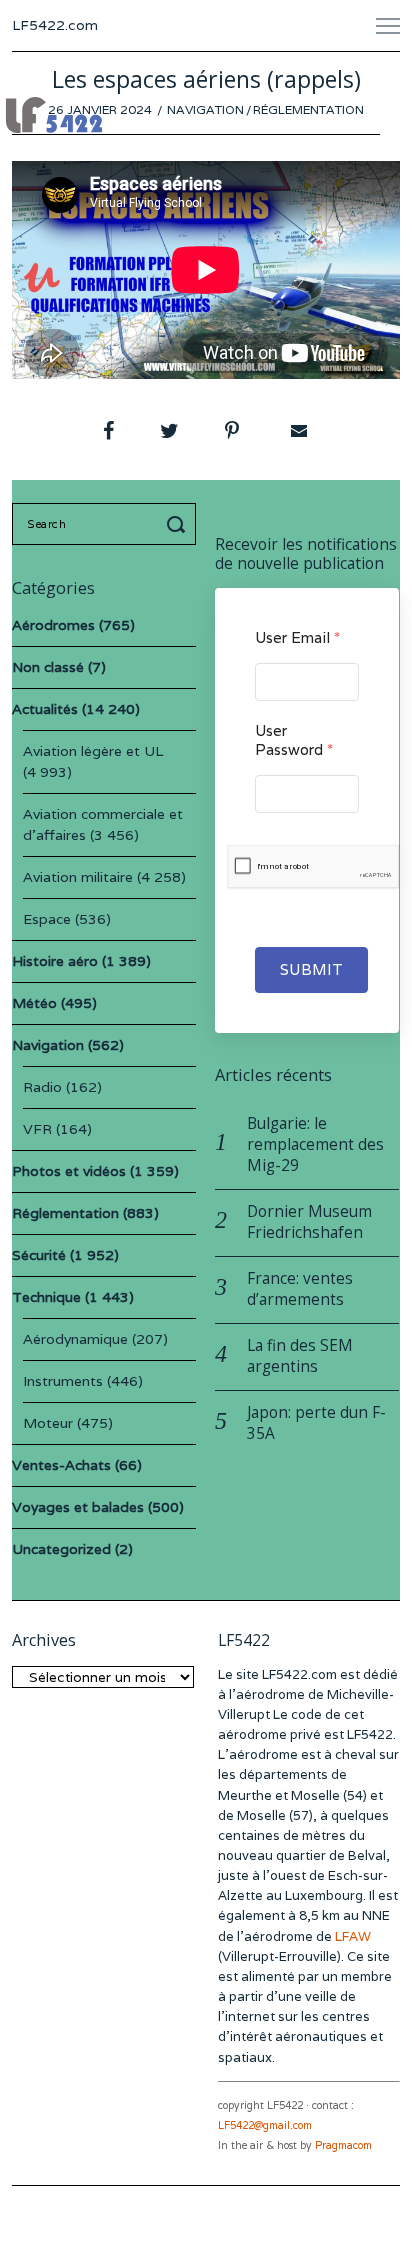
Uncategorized (61, 1549)
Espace (47, 919)
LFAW (353, 1936)
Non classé (48, 667)
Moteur (48, 1423)
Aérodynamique (75, 1339)
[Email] (297, 431)
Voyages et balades (78, 1507)
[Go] (179, 524)
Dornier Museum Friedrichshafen (309, 1222)
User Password (294, 740)
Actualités (45, 709)
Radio (42, 1087)
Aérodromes (53, 625)
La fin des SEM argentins (300, 1356)
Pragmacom (343, 2145)
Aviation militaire (78, 877)
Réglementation (308, 109)
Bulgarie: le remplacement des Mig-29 (315, 1144)
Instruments (63, 1381)
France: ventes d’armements (300, 1289)
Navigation (205, 109)
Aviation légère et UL (93, 751)
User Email (297, 637)
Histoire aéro (55, 961)
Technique (46, 1297)
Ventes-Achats (61, 1465)
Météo (34, 1003)
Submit (311, 969)
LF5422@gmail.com (265, 2125)
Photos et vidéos (69, 1171)
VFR (37, 1129)
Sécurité (39, 1255)
